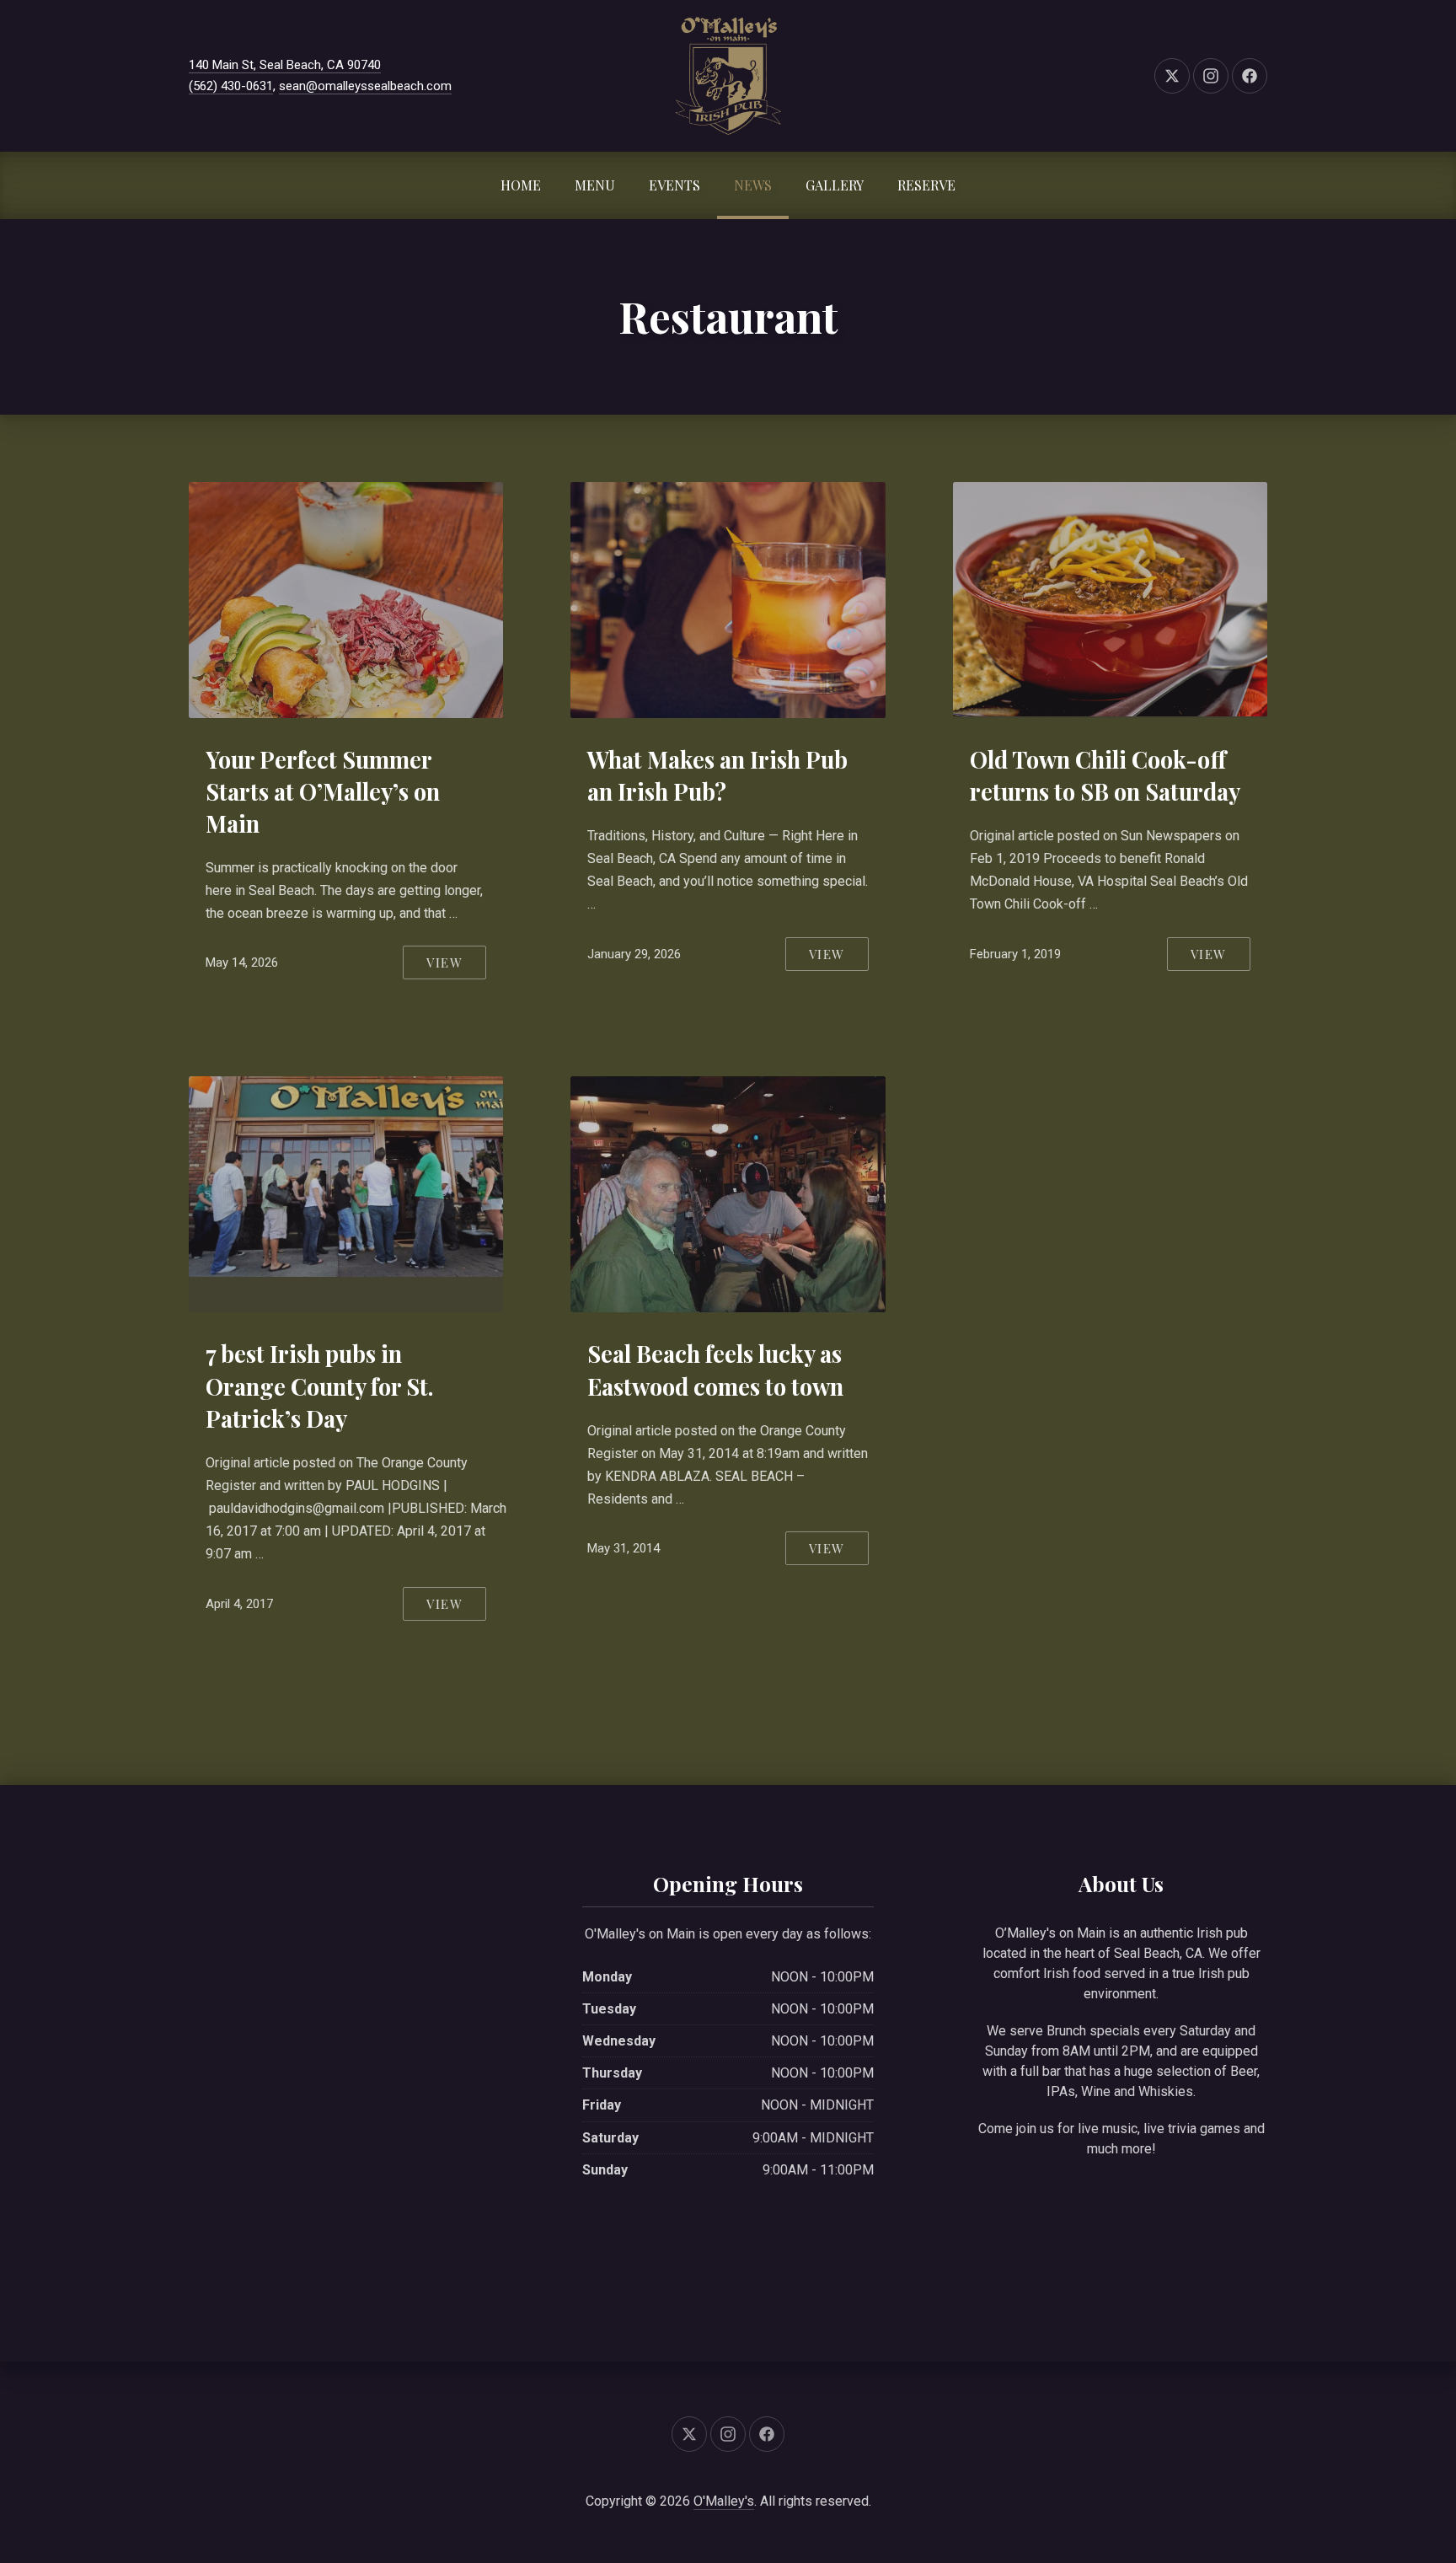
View (444, 962)
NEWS (753, 185)
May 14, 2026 (242, 962)
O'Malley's (724, 2501)
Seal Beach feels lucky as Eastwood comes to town (715, 1370)
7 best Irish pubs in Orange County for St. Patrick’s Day (319, 1386)
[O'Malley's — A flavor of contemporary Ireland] (728, 76)
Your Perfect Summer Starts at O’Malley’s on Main (323, 791)
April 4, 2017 (239, 1604)
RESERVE (926, 185)
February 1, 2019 (1015, 954)
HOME (521, 185)
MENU (595, 185)
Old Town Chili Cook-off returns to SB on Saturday (1105, 775)
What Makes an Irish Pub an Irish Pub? (717, 775)
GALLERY (835, 185)
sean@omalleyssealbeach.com (365, 86)
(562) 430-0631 (231, 86)
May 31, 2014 (624, 1548)
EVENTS (674, 185)
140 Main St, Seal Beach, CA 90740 (285, 65)
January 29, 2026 (634, 954)
